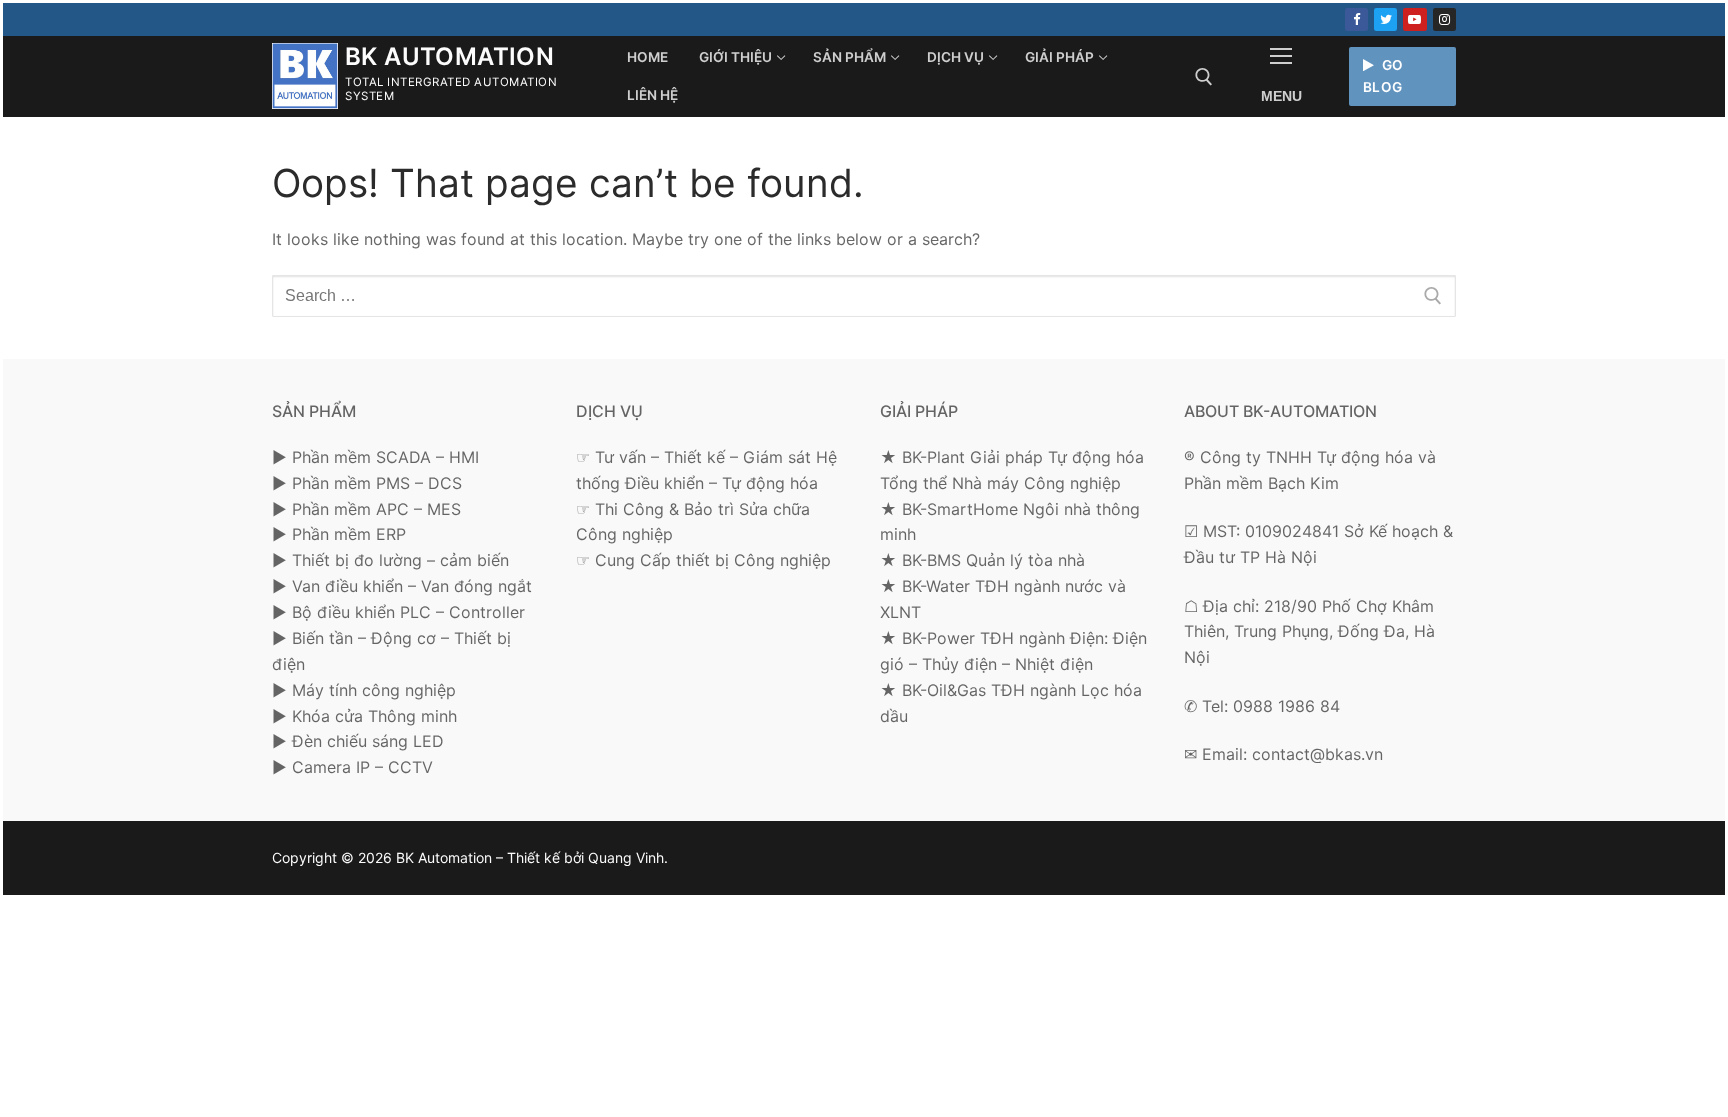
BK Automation (449, 56)
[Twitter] (1385, 19)
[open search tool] (1204, 77)
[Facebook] (1356, 19)
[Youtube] (1414, 19)
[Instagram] (1444, 19)
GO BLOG (1383, 76)
